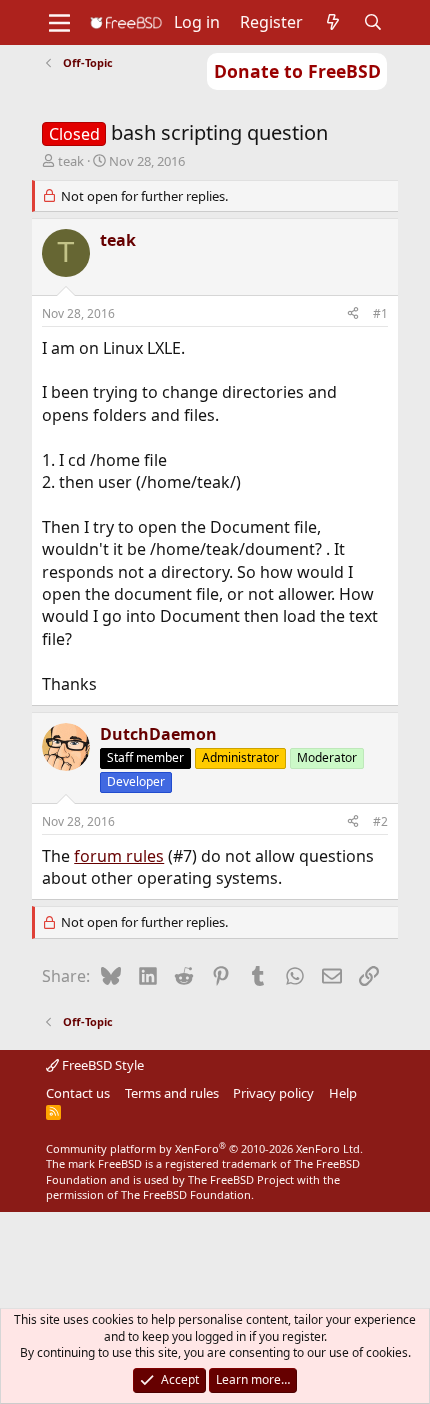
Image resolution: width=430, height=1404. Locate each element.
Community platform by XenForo (204, 1148)
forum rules (119, 856)
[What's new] (333, 22)
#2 (380, 821)
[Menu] (59, 23)
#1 (380, 313)
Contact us (78, 1093)
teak (71, 161)
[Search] (373, 22)
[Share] (353, 314)
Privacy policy (273, 1093)
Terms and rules (172, 1093)
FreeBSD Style (101, 1065)
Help (343, 1093)
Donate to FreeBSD (297, 71)
